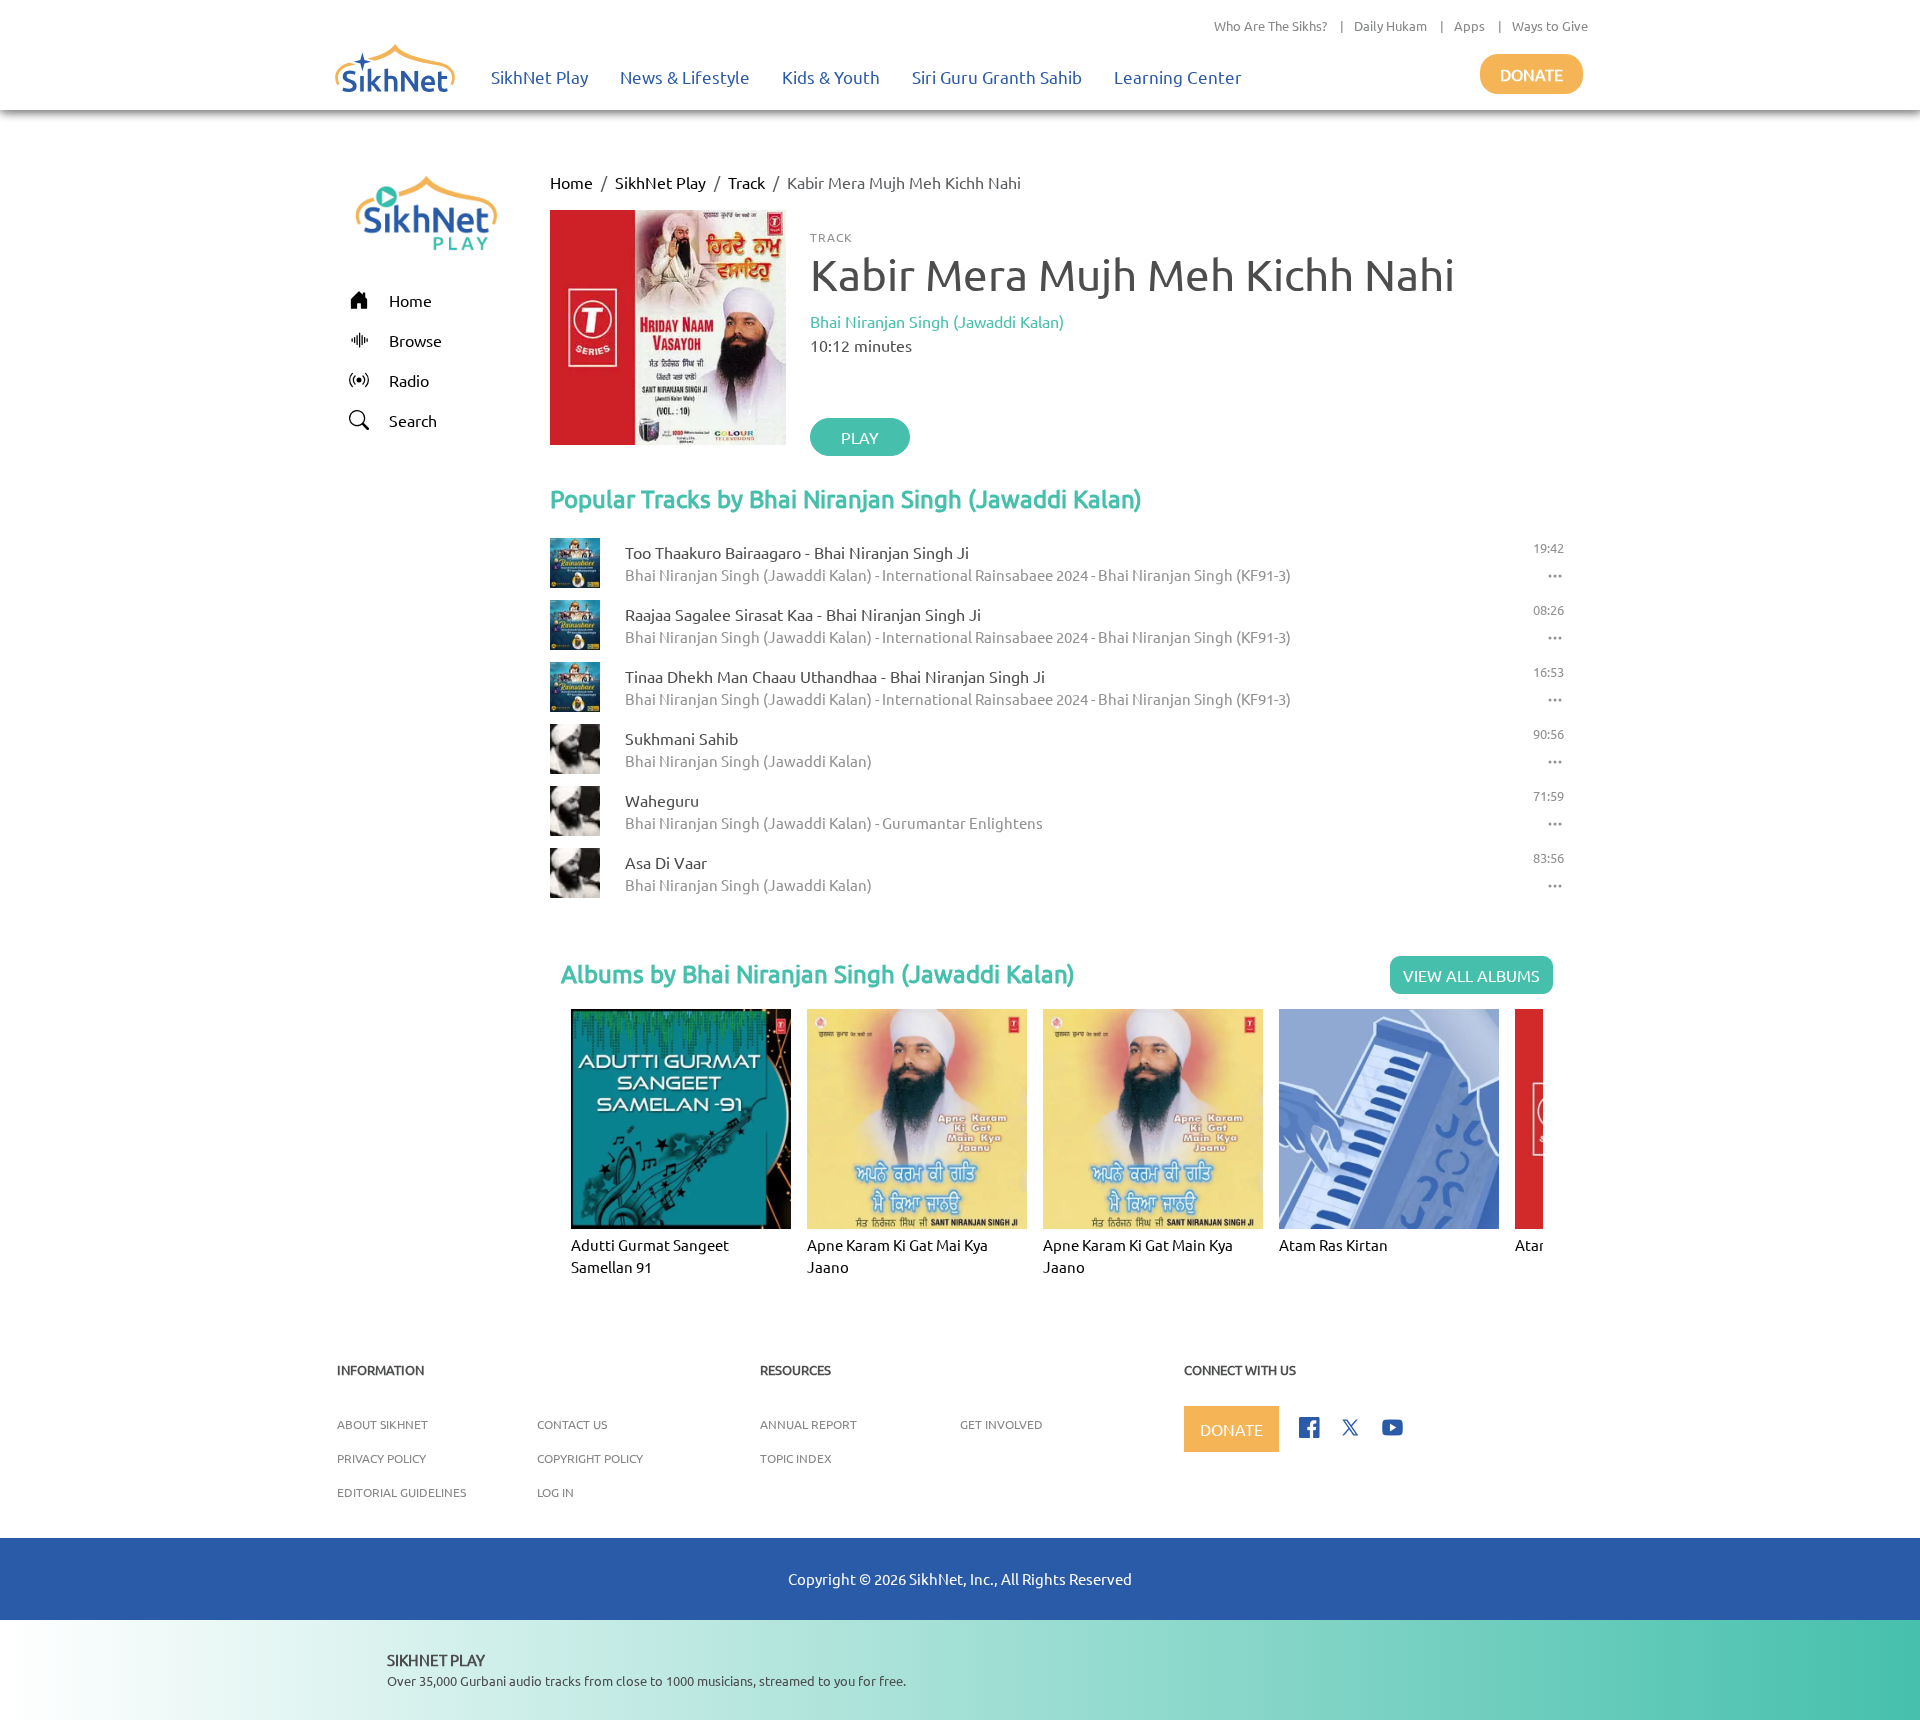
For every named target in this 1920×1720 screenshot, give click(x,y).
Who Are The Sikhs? (1270, 25)
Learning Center (1178, 76)
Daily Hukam (1390, 25)
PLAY (860, 437)
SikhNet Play (539, 76)
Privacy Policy (381, 1458)
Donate (1531, 74)
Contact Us (572, 1424)
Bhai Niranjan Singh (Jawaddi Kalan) (937, 321)
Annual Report (808, 1424)
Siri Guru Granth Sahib (997, 76)
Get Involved (1001, 1424)
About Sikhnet (382, 1424)
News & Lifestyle (685, 76)
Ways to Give (1550, 25)
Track (746, 182)
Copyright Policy (590, 1458)
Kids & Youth (831, 76)
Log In (555, 1492)
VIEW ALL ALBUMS (1471, 975)
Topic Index (796, 1458)
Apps (1469, 25)
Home (571, 182)
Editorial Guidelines (401, 1492)
